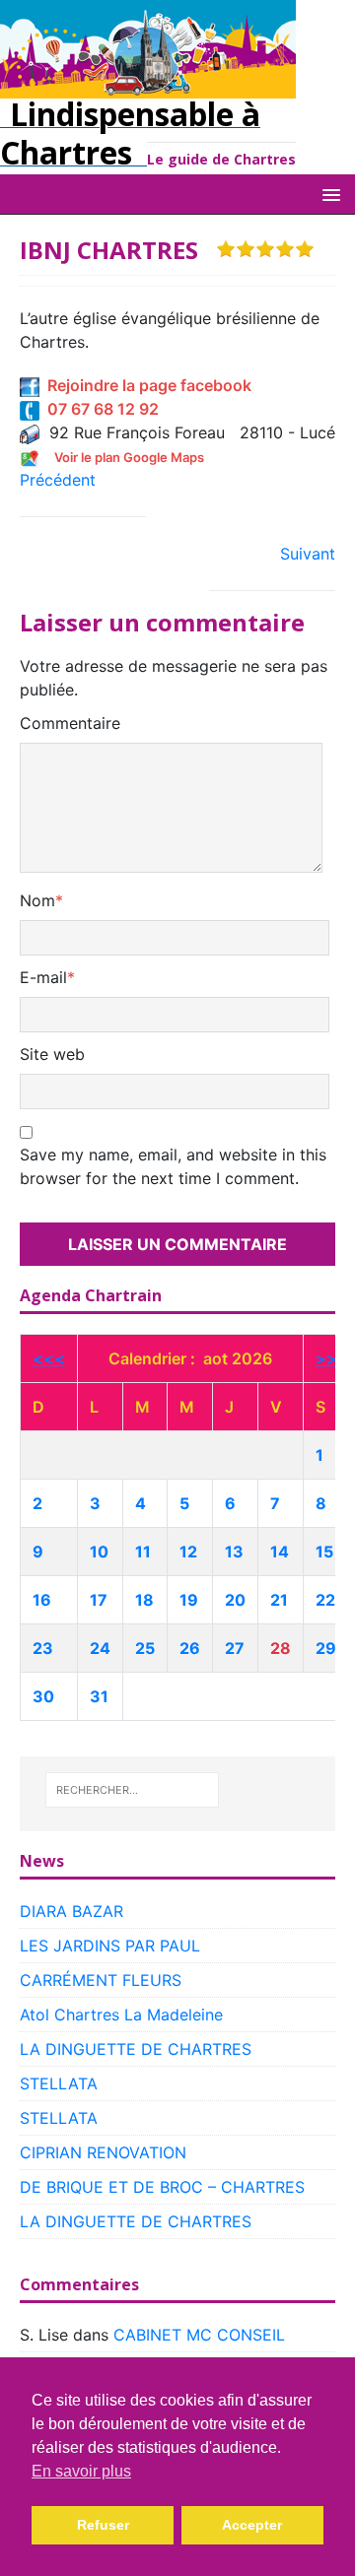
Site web (52, 1054)
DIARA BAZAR (71, 1911)
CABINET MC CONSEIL (199, 2335)
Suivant (308, 554)
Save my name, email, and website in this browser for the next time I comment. (173, 1166)
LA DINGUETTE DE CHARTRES (136, 2049)
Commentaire (70, 723)
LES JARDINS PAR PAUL (110, 1946)
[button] (328, 194)
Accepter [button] (252, 2525)
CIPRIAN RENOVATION (103, 2152)
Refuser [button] (103, 2525)
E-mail (43, 977)
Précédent (58, 480)
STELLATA (59, 2083)
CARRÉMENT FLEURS (101, 1980)
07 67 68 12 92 (99, 409)
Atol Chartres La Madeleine (121, 2015)
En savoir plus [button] (81, 2471)
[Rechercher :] (132, 1790)
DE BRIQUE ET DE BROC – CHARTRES (162, 2187)
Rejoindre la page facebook (145, 385)
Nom (37, 900)
